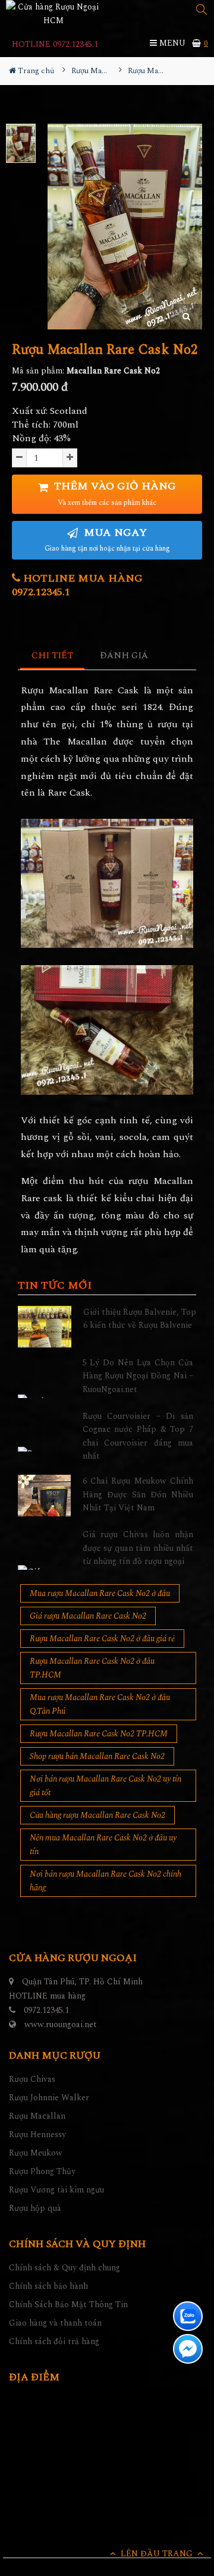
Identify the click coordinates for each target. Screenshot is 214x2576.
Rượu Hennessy (37, 2134)
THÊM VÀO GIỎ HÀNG (114, 493)
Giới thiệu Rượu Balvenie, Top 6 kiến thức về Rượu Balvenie (140, 1319)
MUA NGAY (107, 540)
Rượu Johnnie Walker (49, 2098)
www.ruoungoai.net (61, 2024)
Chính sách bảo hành (48, 2286)
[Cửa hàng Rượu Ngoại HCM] (53, 14)
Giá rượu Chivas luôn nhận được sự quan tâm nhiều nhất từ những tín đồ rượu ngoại (138, 1548)
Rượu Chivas (32, 2079)
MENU (171, 43)
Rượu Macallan (37, 2116)
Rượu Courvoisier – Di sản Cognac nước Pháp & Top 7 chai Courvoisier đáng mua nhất (138, 1436)
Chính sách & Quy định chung (64, 2268)
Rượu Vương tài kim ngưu (56, 2190)
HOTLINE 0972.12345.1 (55, 44)
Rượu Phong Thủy (42, 2171)
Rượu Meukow (36, 2153)
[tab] (53, 656)
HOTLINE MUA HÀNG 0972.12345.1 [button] (77, 585)
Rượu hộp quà (35, 2208)
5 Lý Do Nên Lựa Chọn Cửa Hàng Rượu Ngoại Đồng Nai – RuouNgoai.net (138, 1376)
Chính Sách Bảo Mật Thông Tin (68, 2305)
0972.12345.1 (46, 2010)
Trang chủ (35, 71)
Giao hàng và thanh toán (55, 2323)
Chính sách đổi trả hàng (54, 2341)
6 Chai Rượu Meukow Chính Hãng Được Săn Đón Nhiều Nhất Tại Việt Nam (138, 1494)
